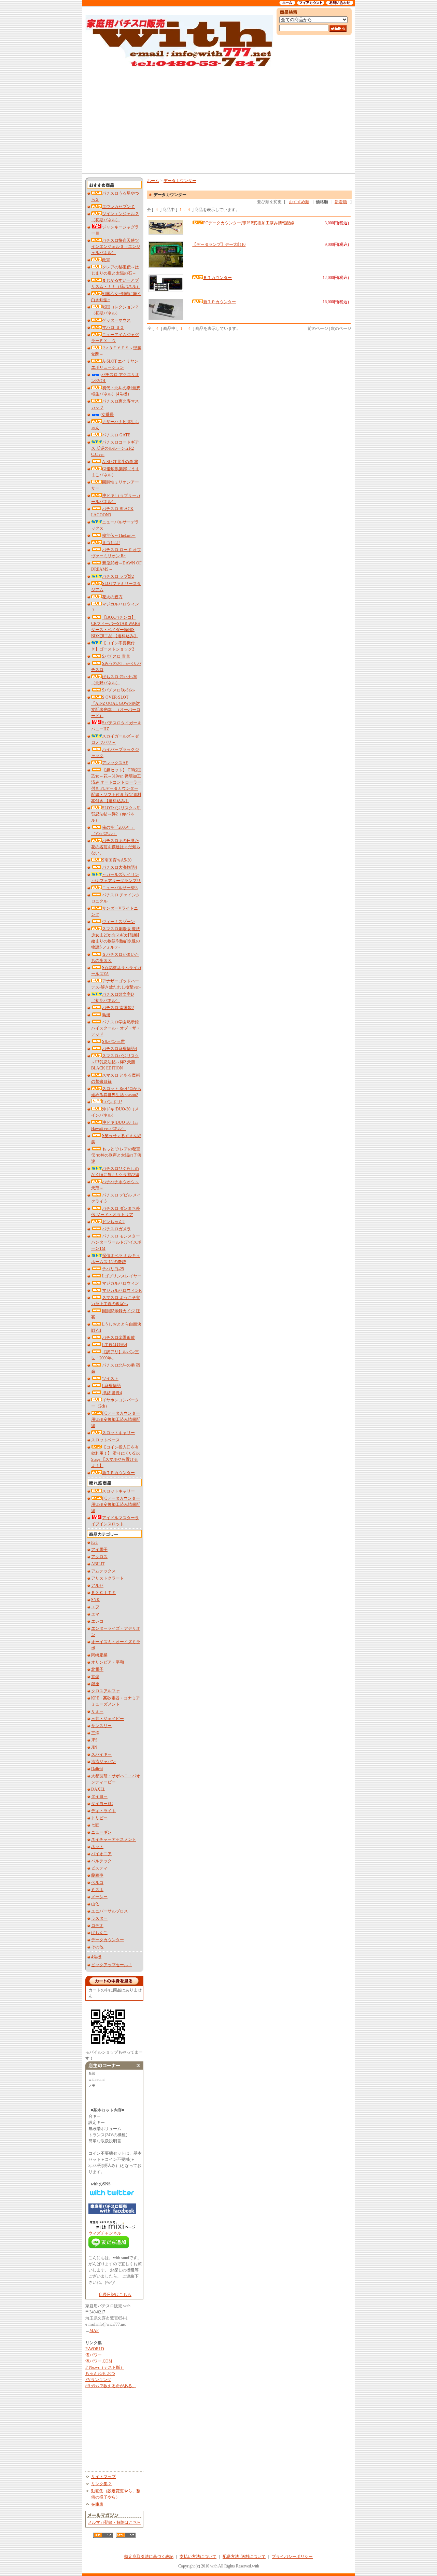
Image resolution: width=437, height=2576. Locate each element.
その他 (97, 1947)
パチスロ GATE (116, 435)
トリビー (99, 1818)
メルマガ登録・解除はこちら (114, 2522)
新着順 (341, 202)
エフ (95, 1607)
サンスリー (101, 1726)
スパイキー (101, 1754)
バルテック (101, 1861)
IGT (95, 1542)
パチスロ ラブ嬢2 (118, 576)
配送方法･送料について (244, 2557)
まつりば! (111, 543)
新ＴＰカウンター (118, 1473)
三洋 (95, 1733)
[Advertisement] (218, 120)
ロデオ (97, 1926)
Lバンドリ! (112, 1102)
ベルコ (97, 1882)
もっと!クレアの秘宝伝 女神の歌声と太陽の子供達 (116, 1155)
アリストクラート (108, 1578)
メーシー (99, 1897)
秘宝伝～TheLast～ (119, 535)
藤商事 (97, 1875)
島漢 (106, 1015)
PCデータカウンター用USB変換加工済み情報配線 (116, 1419)
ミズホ (97, 1890)
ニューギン (101, 1832)
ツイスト (110, 1378)
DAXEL (98, 1789)
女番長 (108, 415)
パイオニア (101, 1854)
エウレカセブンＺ (118, 207)
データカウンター (108, 1940)
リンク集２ (101, 2484)
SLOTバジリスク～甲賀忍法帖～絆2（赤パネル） (116, 814)
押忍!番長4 (112, 1393)
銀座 (95, 1684)
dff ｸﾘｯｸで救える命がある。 (111, 2386)
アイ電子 (99, 1550)
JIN (94, 1747)
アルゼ (97, 1585)
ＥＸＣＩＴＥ (103, 1593)
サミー (97, 1711)
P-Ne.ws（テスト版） (105, 2367)
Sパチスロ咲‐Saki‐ (118, 690)
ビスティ (99, 1868)
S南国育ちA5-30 (117, 860)
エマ (95, 1614)
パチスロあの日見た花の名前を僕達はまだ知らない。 (116, 847)
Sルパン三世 (114, 1041)
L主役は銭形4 (115, 1345)
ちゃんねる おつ (100, 2374)
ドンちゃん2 (113, 1222)
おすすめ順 (299, 202)
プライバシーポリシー (292, 2557)
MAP (94, 2330)
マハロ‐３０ (113, 327)
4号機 (96, 1957)
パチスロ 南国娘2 (118, 1008)
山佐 (95, 1904)
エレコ (97, 1621)
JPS (94, 1740)
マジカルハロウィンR (122, 1290)
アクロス (99, 1557)
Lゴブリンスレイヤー (122, 1276)
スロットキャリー (118, 1433)
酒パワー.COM (99, 2361)
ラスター (99, 1918)
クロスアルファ (105, 1691)
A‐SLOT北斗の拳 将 (120, 462)
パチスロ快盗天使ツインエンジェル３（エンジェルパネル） (116, 247)
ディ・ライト (103, 1811)
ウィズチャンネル (105, 2233)
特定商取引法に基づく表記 (149, 2557)
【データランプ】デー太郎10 (219, 244)
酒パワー (94, 2355)
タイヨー (99, 1796)
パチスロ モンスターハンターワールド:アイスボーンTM (116, 1242)
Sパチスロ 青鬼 (116, 656)
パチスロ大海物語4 (119, 867)
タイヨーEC (102, 1804)
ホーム (153, 181)
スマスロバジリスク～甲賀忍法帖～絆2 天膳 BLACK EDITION (115, 1062)
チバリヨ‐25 (113, 1269)
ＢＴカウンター (217, 278)
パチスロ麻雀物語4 (119, 1049)
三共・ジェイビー (108, 1719)
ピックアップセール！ (112, 1965)
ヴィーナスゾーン (118, 922)
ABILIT (98, 1564)
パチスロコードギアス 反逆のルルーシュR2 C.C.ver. (115, 448)
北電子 (97, 1669)
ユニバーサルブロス (110, 1911)
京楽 (95, 1677)
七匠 (95, 1825)
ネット (97, 1847)
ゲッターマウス (116, 320)
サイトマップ (103, 2477)
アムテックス (103, 1571)
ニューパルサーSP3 (120, 888)
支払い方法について (198, 2557)
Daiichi (97, 1769)
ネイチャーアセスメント (114, 1839)
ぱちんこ (99, 1933)
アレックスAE (115, 763)
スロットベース (105, 1440)
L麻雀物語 (111, 1386)
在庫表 (97, 2504)
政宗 (106, 260)
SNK (95, 1600)
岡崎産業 (99, 1655)
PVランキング (98, 2380)
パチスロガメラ (116, 1229)
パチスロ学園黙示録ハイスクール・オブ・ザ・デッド (116, 1028)
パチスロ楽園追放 (118, 1338)
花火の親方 (112, 597)
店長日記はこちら (115, 2295)
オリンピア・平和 (108, 1662)
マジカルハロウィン (121, 1283)
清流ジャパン (103, 1762)
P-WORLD (95, 2349)
